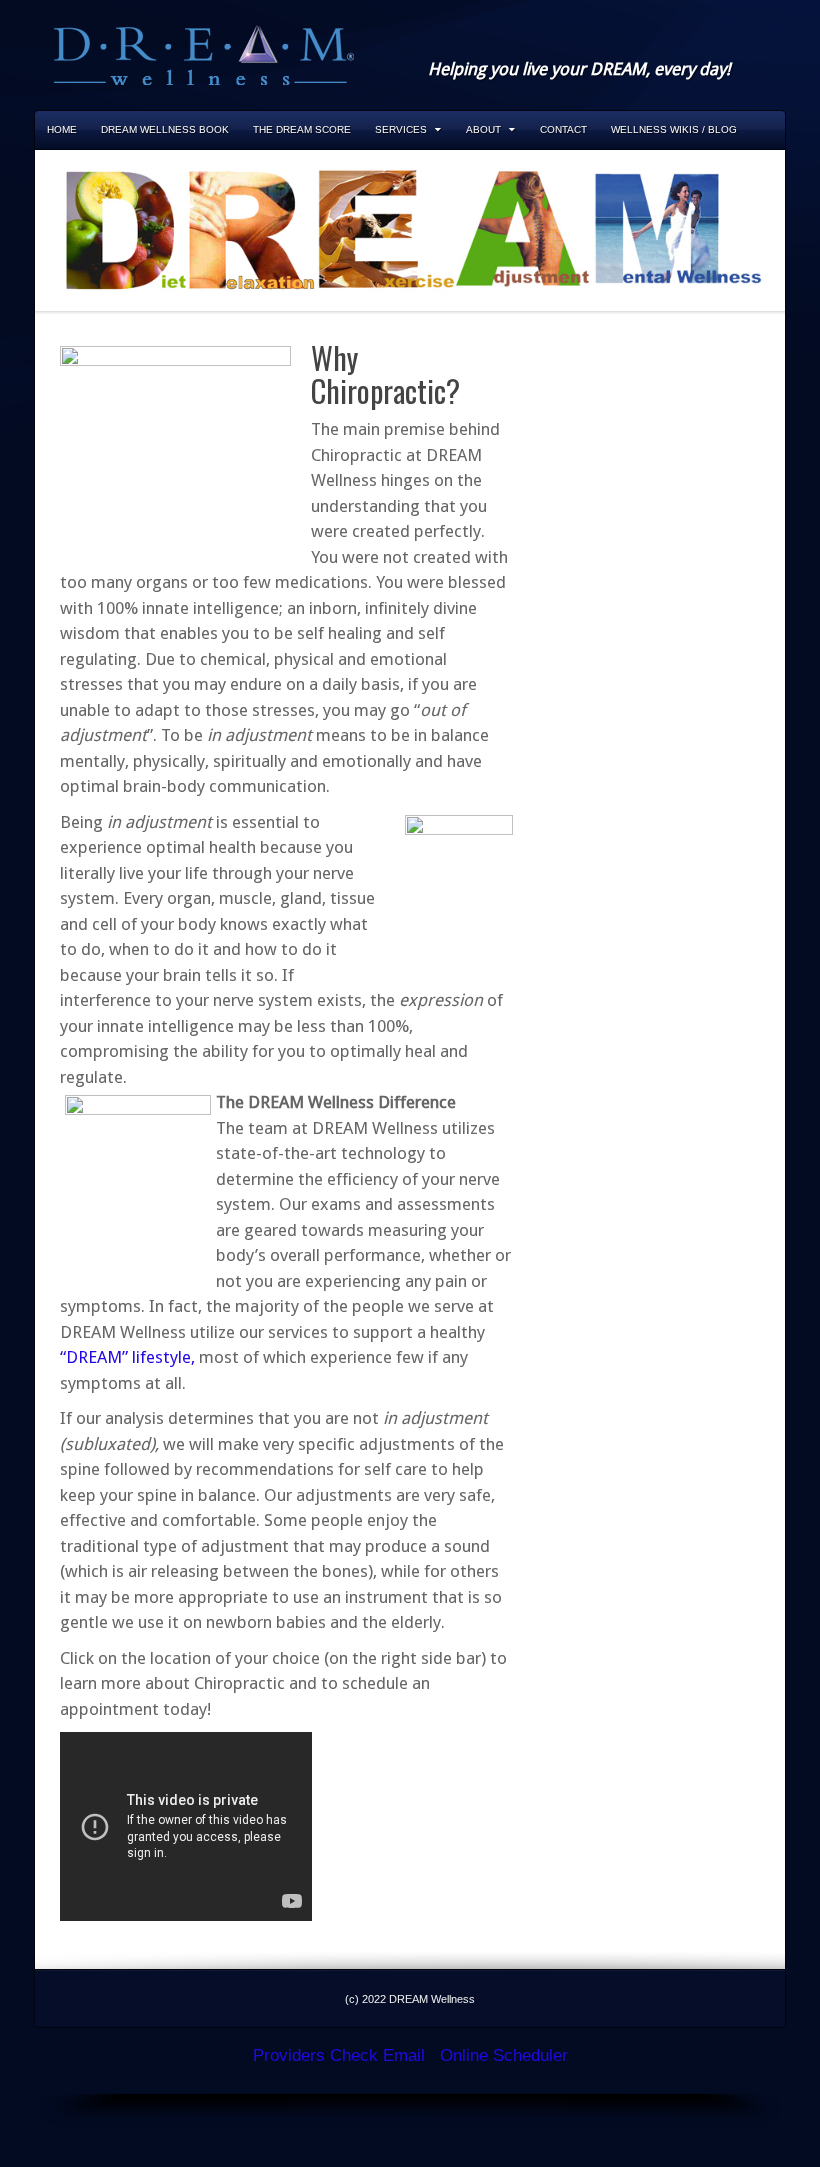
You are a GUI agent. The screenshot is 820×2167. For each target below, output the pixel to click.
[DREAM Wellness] (204, 53)
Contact (563, 129)
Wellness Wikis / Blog (674, 129)
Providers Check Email (339, 2055)
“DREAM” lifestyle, (127, 1357)
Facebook (662, 42)
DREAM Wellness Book (165, 129)
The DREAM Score (302, 129)
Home (62, 129)
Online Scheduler (504, 2055)
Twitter (716, 42)
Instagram (689, 42)
